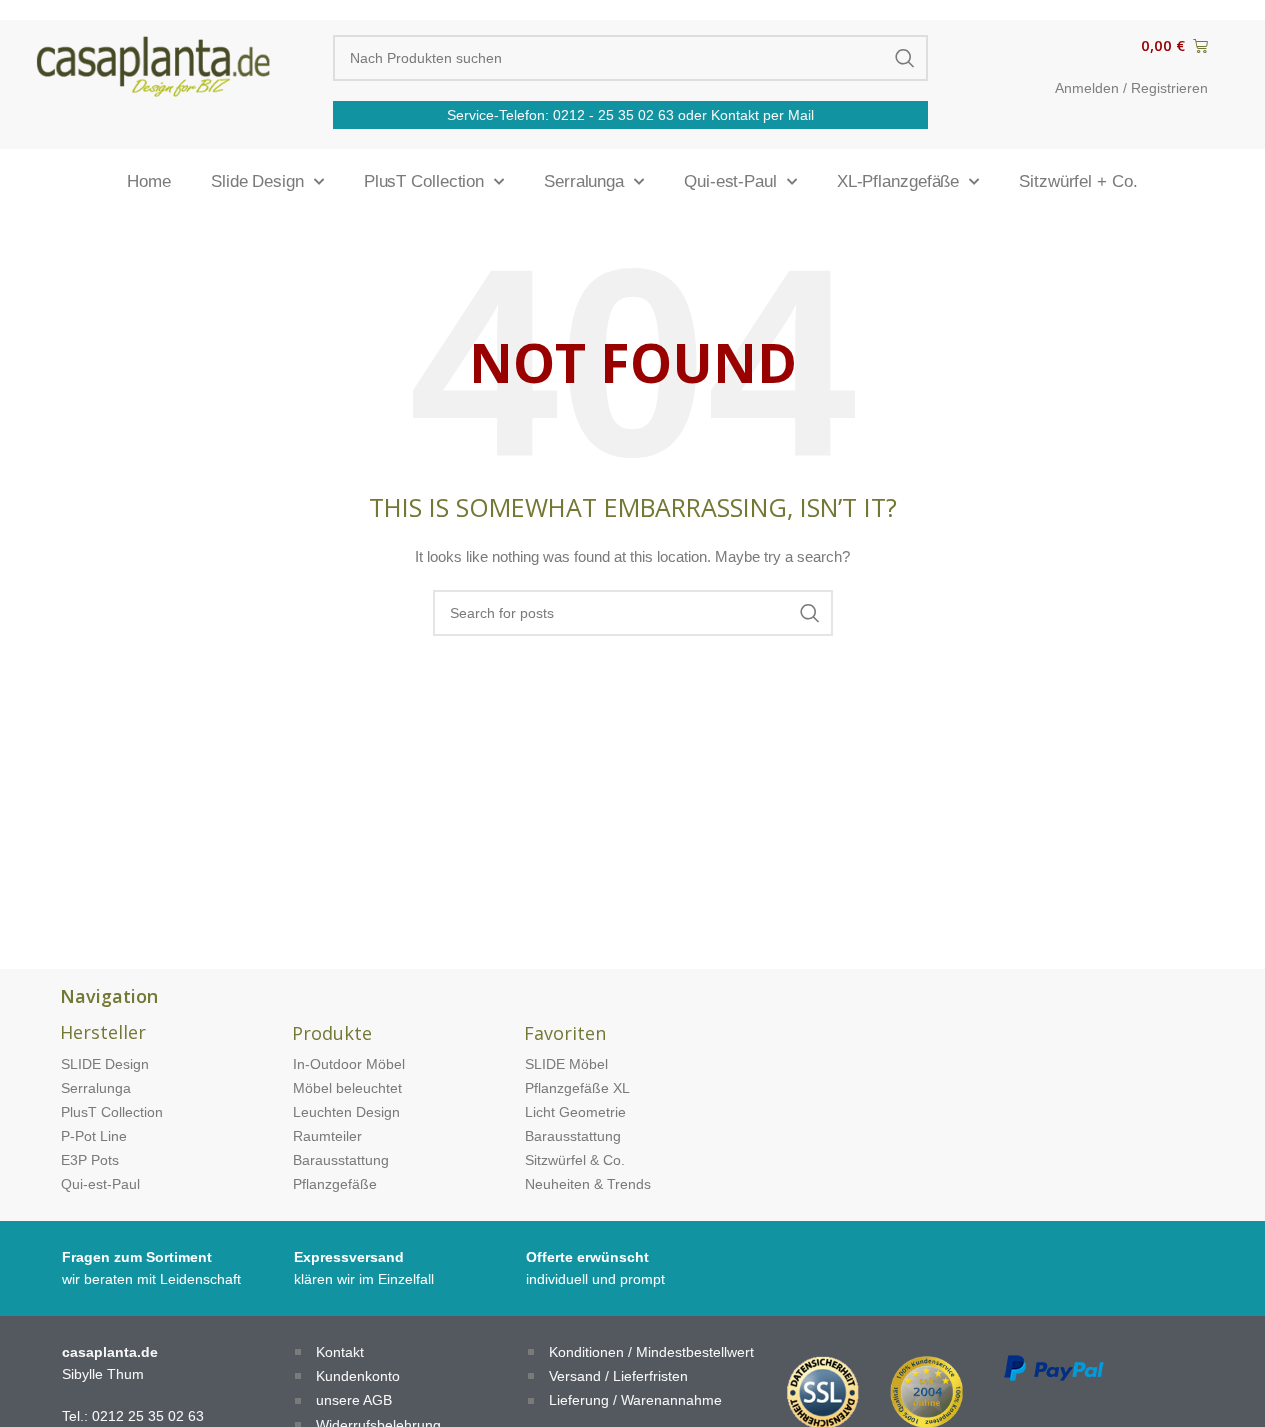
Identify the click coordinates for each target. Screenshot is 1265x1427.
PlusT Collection (424, 181)
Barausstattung (341, 1160)
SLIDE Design (105, 1064)
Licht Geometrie (575, 1112)
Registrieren (1169, 88)
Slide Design (257, 181)
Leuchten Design (346, 1112)
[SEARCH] (905, 58)
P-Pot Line (94, 1136)
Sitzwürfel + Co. (1078, 181)
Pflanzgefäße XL (577, 1088)
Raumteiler (327, 1136)
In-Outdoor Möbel (349, 1064)
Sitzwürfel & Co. (575, 1160)
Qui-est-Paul (730, 181)
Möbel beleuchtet (347, 1088)
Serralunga (584, 181)
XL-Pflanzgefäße (898, 181)
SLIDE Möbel (566, 1064)
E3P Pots (90, 1160)
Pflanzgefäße (335, 1184)
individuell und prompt (595, 1279)
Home (149, 181)
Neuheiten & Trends (588, 1184)
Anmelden (1087, 88)
